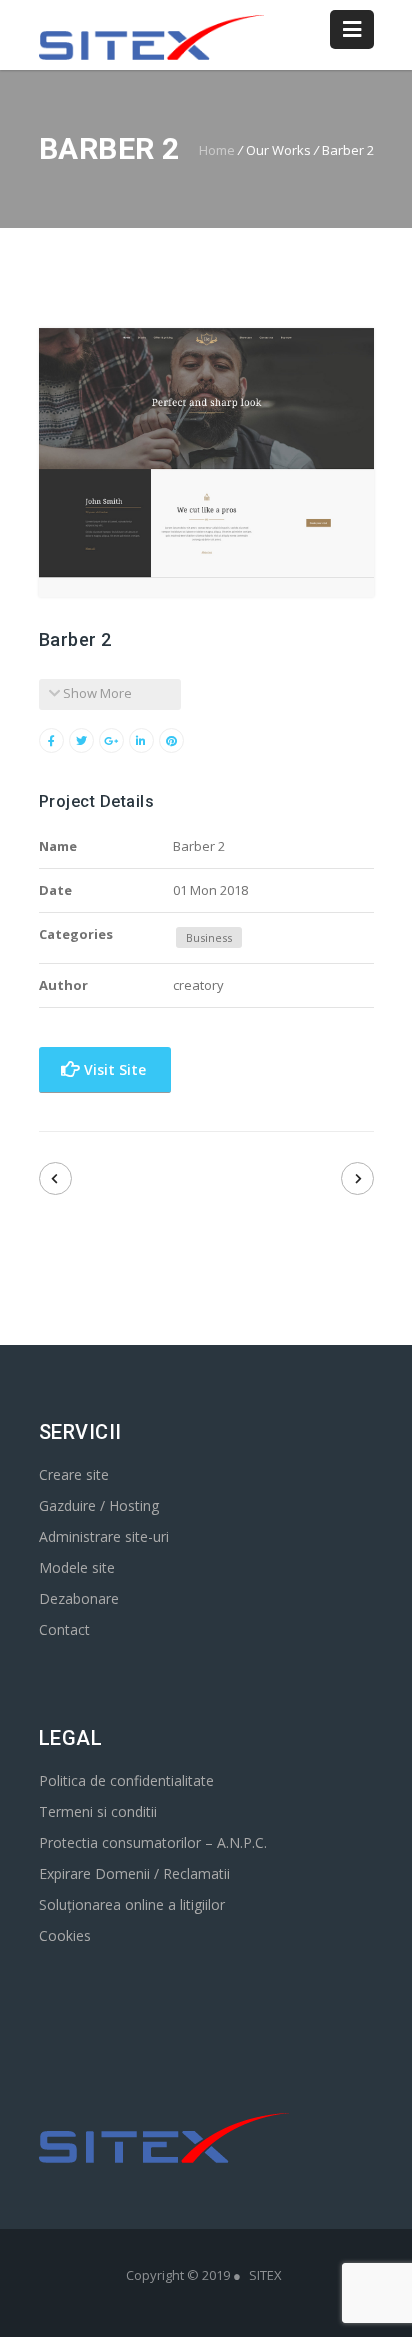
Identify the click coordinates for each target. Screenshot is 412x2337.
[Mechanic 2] (55, 1178)
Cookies (65, 1935)
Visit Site (113, 1069)
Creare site (74, 1474)
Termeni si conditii (98, 1811)
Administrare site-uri (104, 1536)
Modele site (77, 1567)
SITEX (265, 2275)
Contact (64, 1629)
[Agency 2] (357, 1178)
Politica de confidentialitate (126, 1780)
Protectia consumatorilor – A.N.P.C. (153, 1842)
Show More (96, 693)
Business (209, 937)
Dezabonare (79, 1598)
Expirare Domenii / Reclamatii (134, 1873)
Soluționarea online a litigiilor (132, 1904)
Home (217, 150)
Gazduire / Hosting (99, 1505)
